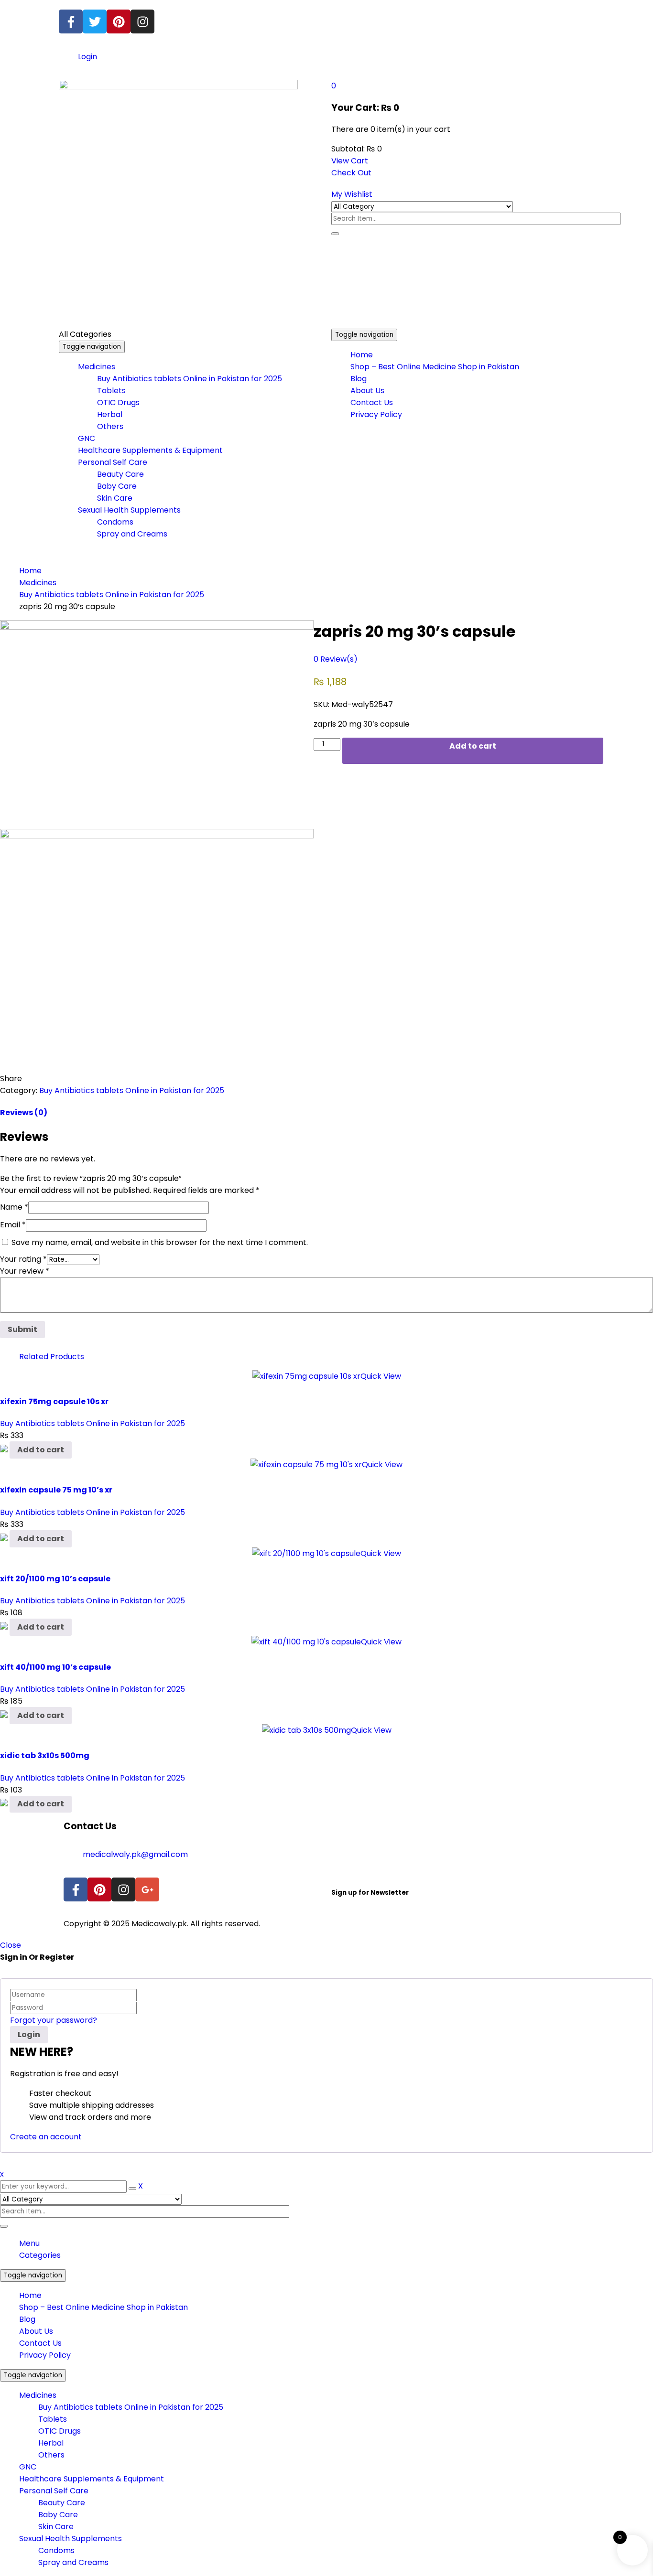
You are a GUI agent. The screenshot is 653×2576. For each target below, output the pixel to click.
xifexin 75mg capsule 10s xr (54, 1401)
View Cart (350, 161)
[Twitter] (95, 21)
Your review (25, 1271)
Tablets (53, 2419)
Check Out (351, 173)
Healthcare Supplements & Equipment (92, 2479)
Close (11, 1945)
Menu (29, 2243)
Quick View (381, 1376)
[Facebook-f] (71, 21)
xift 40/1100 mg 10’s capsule (55, 1667)
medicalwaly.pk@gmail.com (135, 1854)
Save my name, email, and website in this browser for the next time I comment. (160, 1242)
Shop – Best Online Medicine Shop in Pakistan (103, 2307)
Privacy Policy (45, 2355)
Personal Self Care (54, 2491)
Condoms (56, 2550)
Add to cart (473, 746)
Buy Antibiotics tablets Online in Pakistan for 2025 (112, 595)
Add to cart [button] (41, 1450)
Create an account (46, 2137)
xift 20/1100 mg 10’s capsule (55, 1579)
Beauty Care (62, 2503)
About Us (36, 2331)
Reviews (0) (24, 1112)
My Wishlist (352, 194)
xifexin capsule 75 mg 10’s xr (56, 1490)
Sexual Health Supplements (71, 2538)
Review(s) (336, 659)
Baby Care (58, 2515)
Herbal (51, 2443)
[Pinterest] (119, 21)
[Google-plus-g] (147, 1889)
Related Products (52, 1357)
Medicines (38, 583)
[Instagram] (142, 21)
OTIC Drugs (60, 2431)
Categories (40, 2255)
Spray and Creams (73, 2562)
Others (51, 2455)
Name (14, 1207)
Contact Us (40, 2343)
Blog (27, 2319)
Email (13, 1225)
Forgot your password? (54, 2020)
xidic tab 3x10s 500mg (45, 1755)
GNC (28, 2467)
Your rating (23, 1259)
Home (30, 571)
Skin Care (56, 2527)
